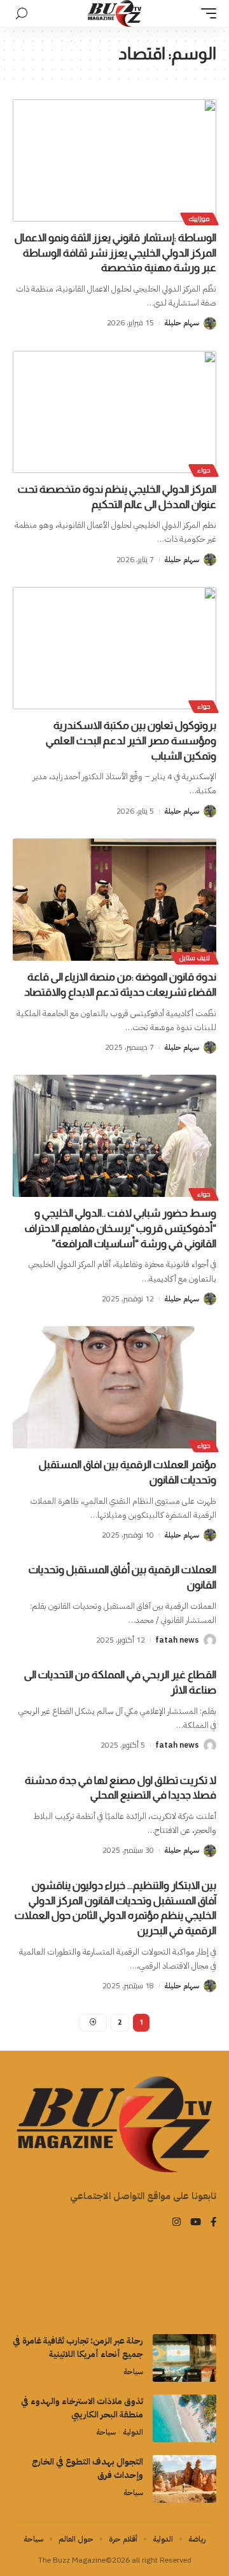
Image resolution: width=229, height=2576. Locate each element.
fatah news (177, 1640)
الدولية (133, 2432)
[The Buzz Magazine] (115, 13)
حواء (204, 470)
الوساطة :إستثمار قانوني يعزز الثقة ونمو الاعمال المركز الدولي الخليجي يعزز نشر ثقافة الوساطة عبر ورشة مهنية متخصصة (115, 253)
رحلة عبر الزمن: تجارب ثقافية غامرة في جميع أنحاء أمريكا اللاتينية (78, 2347)
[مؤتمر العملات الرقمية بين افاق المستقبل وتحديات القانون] (114, 1387)
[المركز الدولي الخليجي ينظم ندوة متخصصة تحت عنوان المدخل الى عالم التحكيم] (114, 412)
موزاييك (199, 219)
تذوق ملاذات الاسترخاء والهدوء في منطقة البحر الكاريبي (82, 2408)
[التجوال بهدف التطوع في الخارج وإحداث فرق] (184, 2479)
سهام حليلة (182, 323)
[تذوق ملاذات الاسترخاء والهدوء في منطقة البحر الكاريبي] (184, 2418)
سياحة (133, 2372)
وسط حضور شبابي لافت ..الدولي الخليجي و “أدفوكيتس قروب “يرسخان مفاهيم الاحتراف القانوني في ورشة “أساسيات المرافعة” (121, 1228)
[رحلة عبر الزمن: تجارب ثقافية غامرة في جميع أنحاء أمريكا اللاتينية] (184, 2358)
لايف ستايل (195, 958)
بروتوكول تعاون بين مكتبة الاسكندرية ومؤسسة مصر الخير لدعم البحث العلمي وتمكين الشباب (131, 741)
